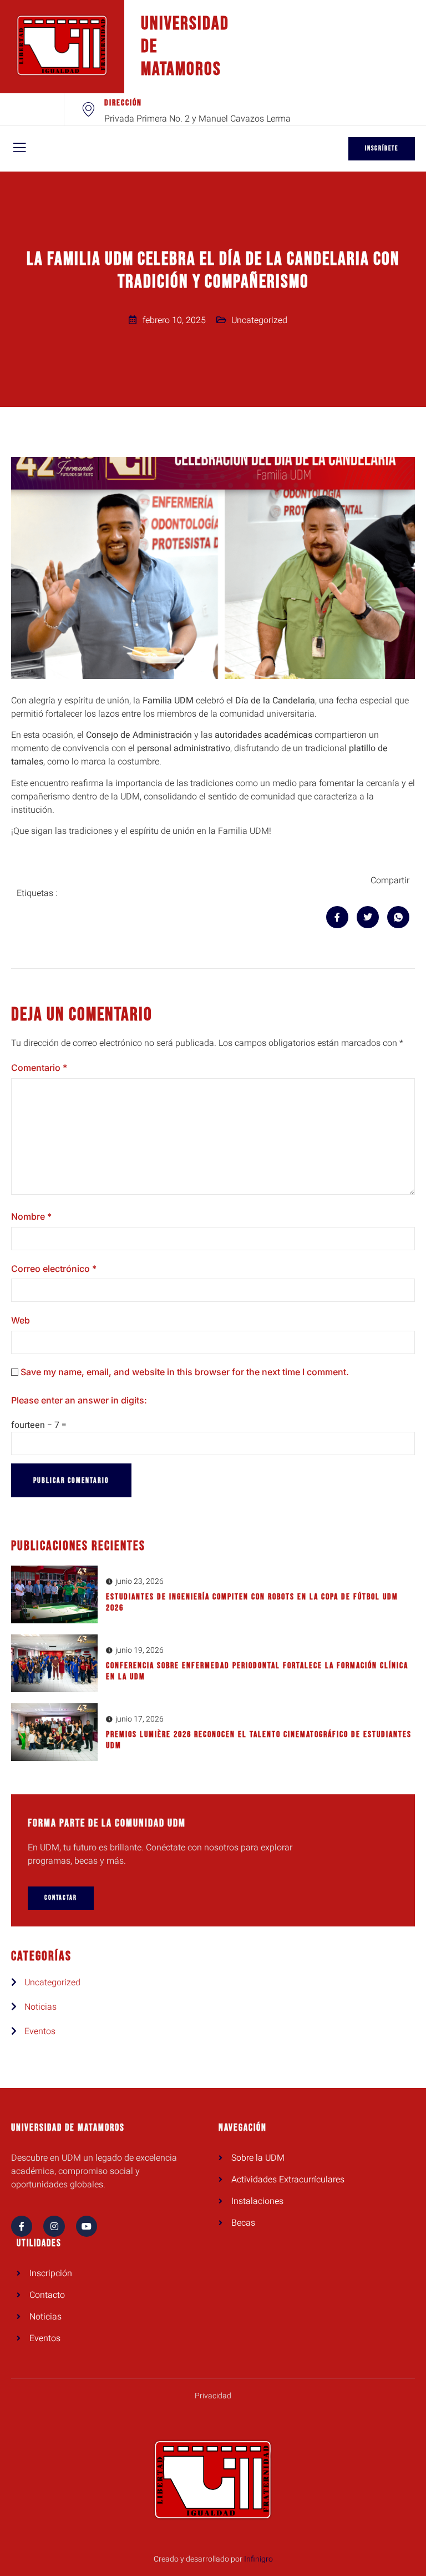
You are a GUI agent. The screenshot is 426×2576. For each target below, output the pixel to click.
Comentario (39, 1068)
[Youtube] (87, 2226)
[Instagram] (54, 2226)
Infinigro (258, 2559)
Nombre (31, 1216)
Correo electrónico (54, 1269)
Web (21, 1320)
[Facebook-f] (22, 2226)
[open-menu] (19, 149)
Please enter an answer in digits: (79, 1400)
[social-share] (337, 917)
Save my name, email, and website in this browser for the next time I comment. (185, 1372)
